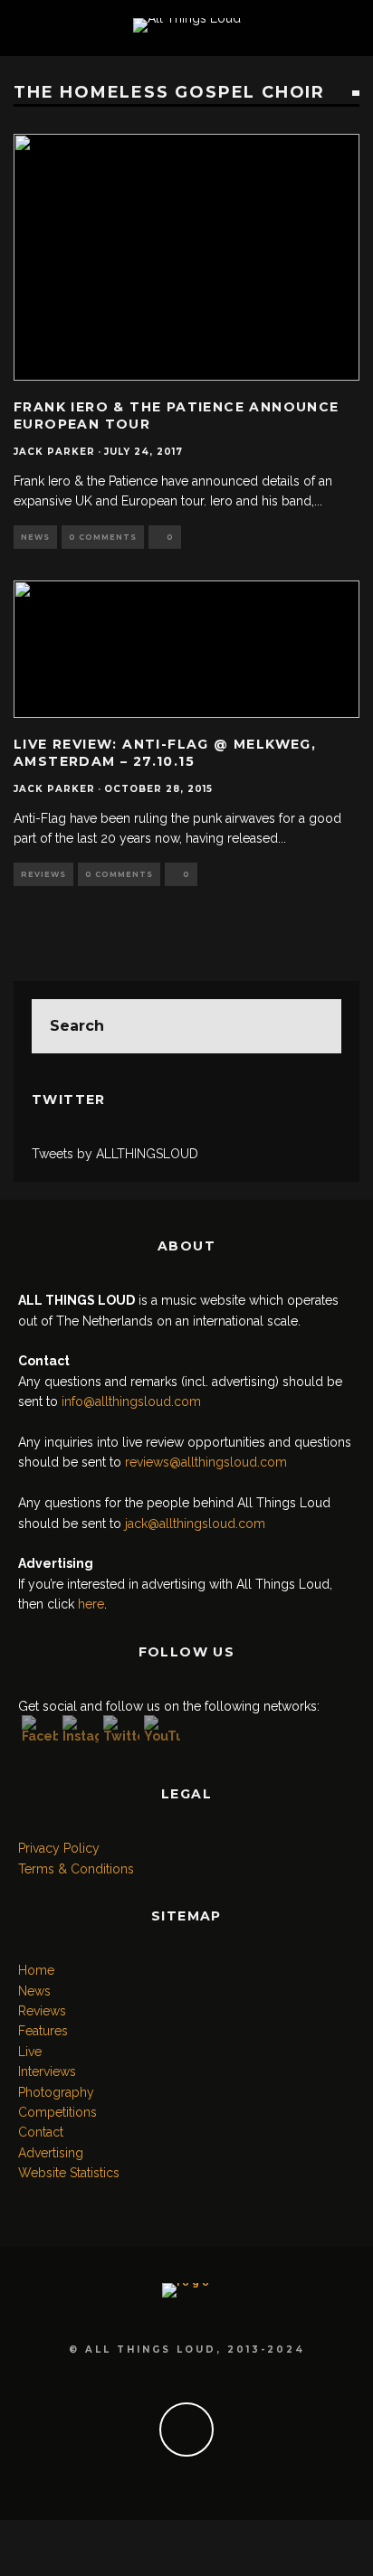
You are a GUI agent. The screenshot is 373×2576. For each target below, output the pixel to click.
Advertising (51, 2153)
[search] (314, 1026)
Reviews (43, 874)
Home (36, 1970)
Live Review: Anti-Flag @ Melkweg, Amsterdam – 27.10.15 (165, 752)
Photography (56, 2092)
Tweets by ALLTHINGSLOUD (115, 1154)
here (91, 1604)
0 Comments (103, 537)
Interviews (47, 2071)
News (35, 537)
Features (43, 2031)
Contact (41, 2132)
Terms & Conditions (76, 1869)
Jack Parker (54, 452)
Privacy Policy (59, 1848)
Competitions (57, 2112)
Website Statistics (69, 2173)
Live (30, 2052)
